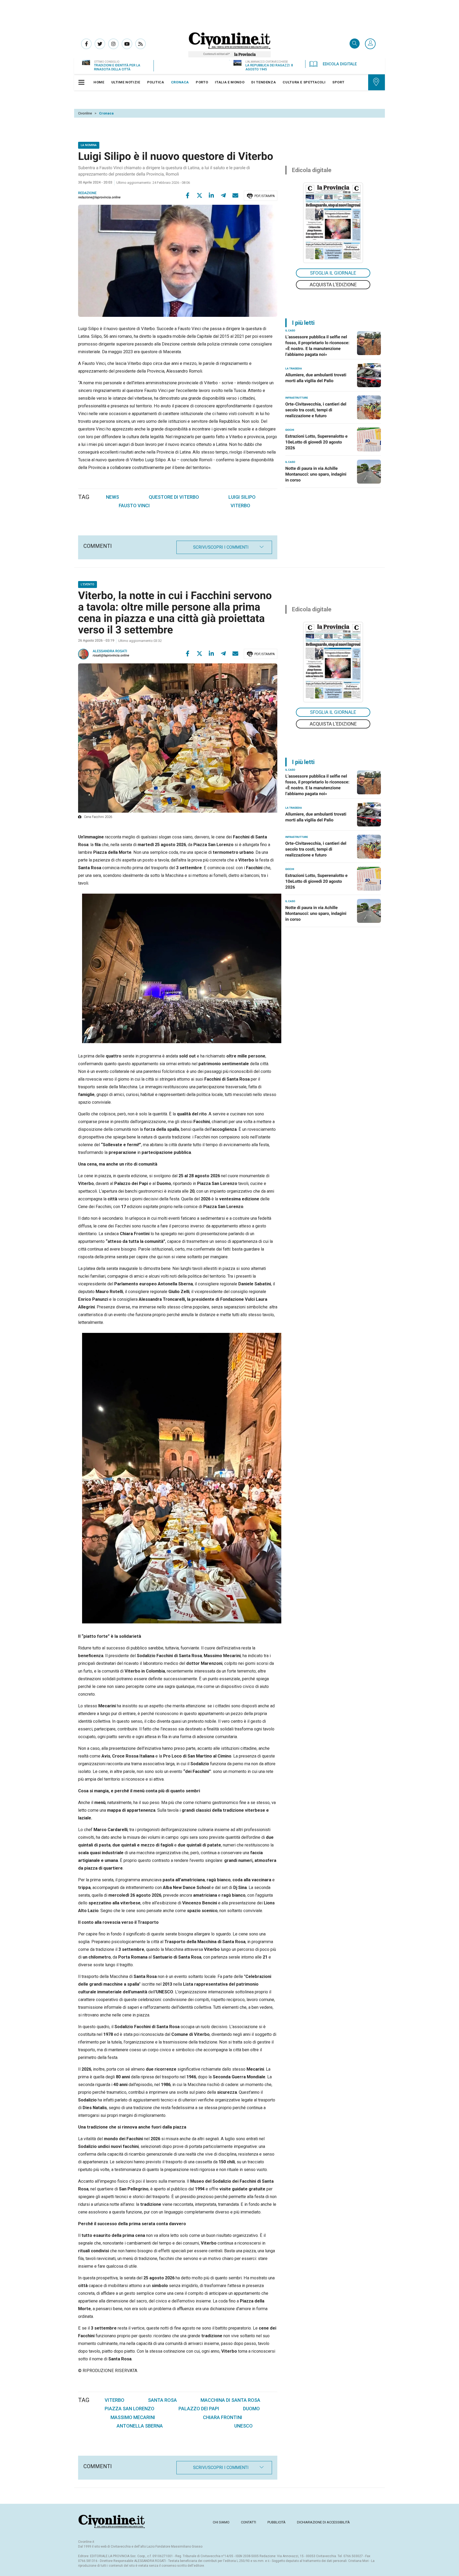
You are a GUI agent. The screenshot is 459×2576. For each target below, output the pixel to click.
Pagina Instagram (113, 44)
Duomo (251, 2409)
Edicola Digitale (340, 64)
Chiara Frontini (223, 2417)
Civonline (85, 113)
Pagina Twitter (100, 44)
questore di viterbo (174, 497)
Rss (141, 44)
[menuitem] (99, 82)
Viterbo (114, 2400)
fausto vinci (134, 506)
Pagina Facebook (86, 44)
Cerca (355, 44)
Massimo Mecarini (133, 2417)
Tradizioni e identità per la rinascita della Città (117, 67)
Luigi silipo (242, 497)
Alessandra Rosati (110, 651)
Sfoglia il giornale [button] (333, 273)
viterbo (240, 506)
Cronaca (106, 113)
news (112, 497)
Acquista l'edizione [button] (333, 285)
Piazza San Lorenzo (129, 2409)
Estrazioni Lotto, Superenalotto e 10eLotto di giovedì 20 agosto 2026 (316, 442)
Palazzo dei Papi (199, 2409)
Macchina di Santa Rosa (230, 2400)
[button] (370, 44)
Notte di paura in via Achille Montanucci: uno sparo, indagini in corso (316, 474)
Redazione (87, 193)
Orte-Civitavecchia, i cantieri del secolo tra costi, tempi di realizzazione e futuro (316, 410)
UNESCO (243, 2426)
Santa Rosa (162, 2400)
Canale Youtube (127, 44)
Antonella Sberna (140, 2426)
